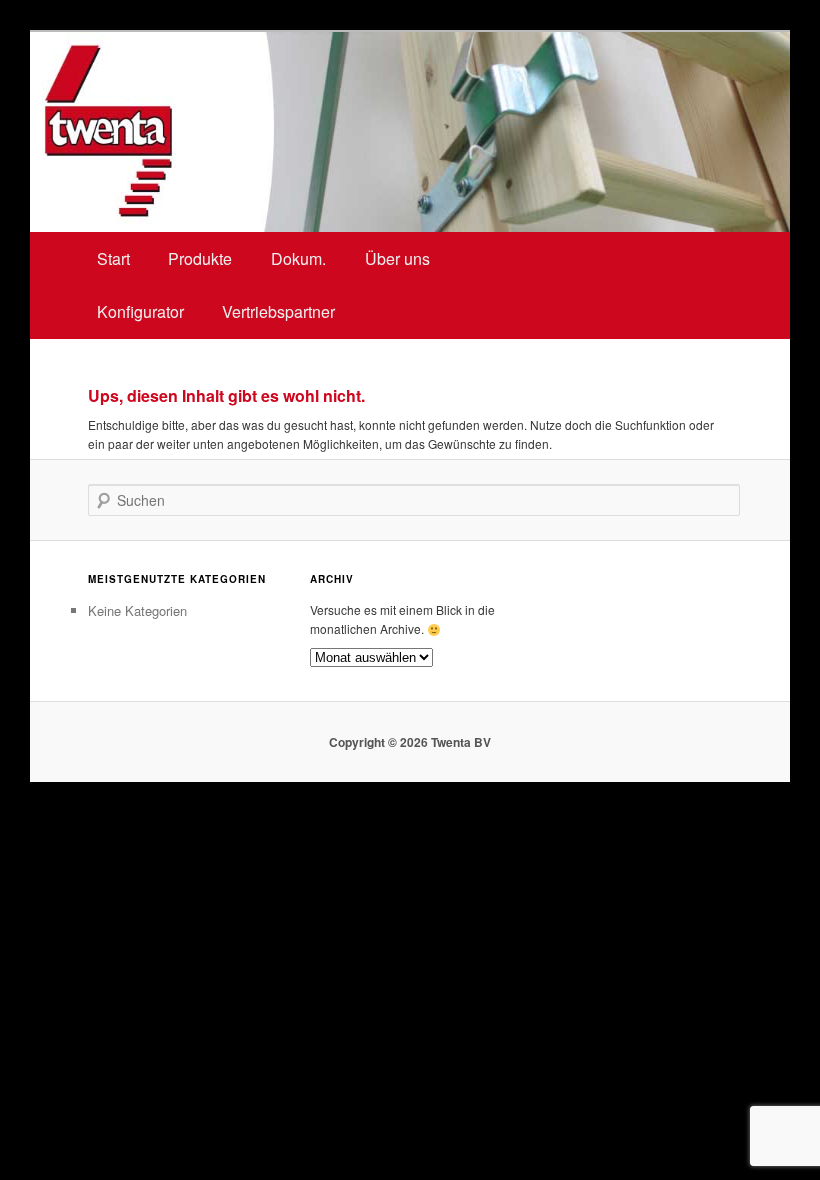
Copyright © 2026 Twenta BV (410, 742)
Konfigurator (140, 311)
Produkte (200, 258)
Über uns (397, 258)
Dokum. (298, 258)
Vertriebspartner (278, 311)
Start (113, 258)
